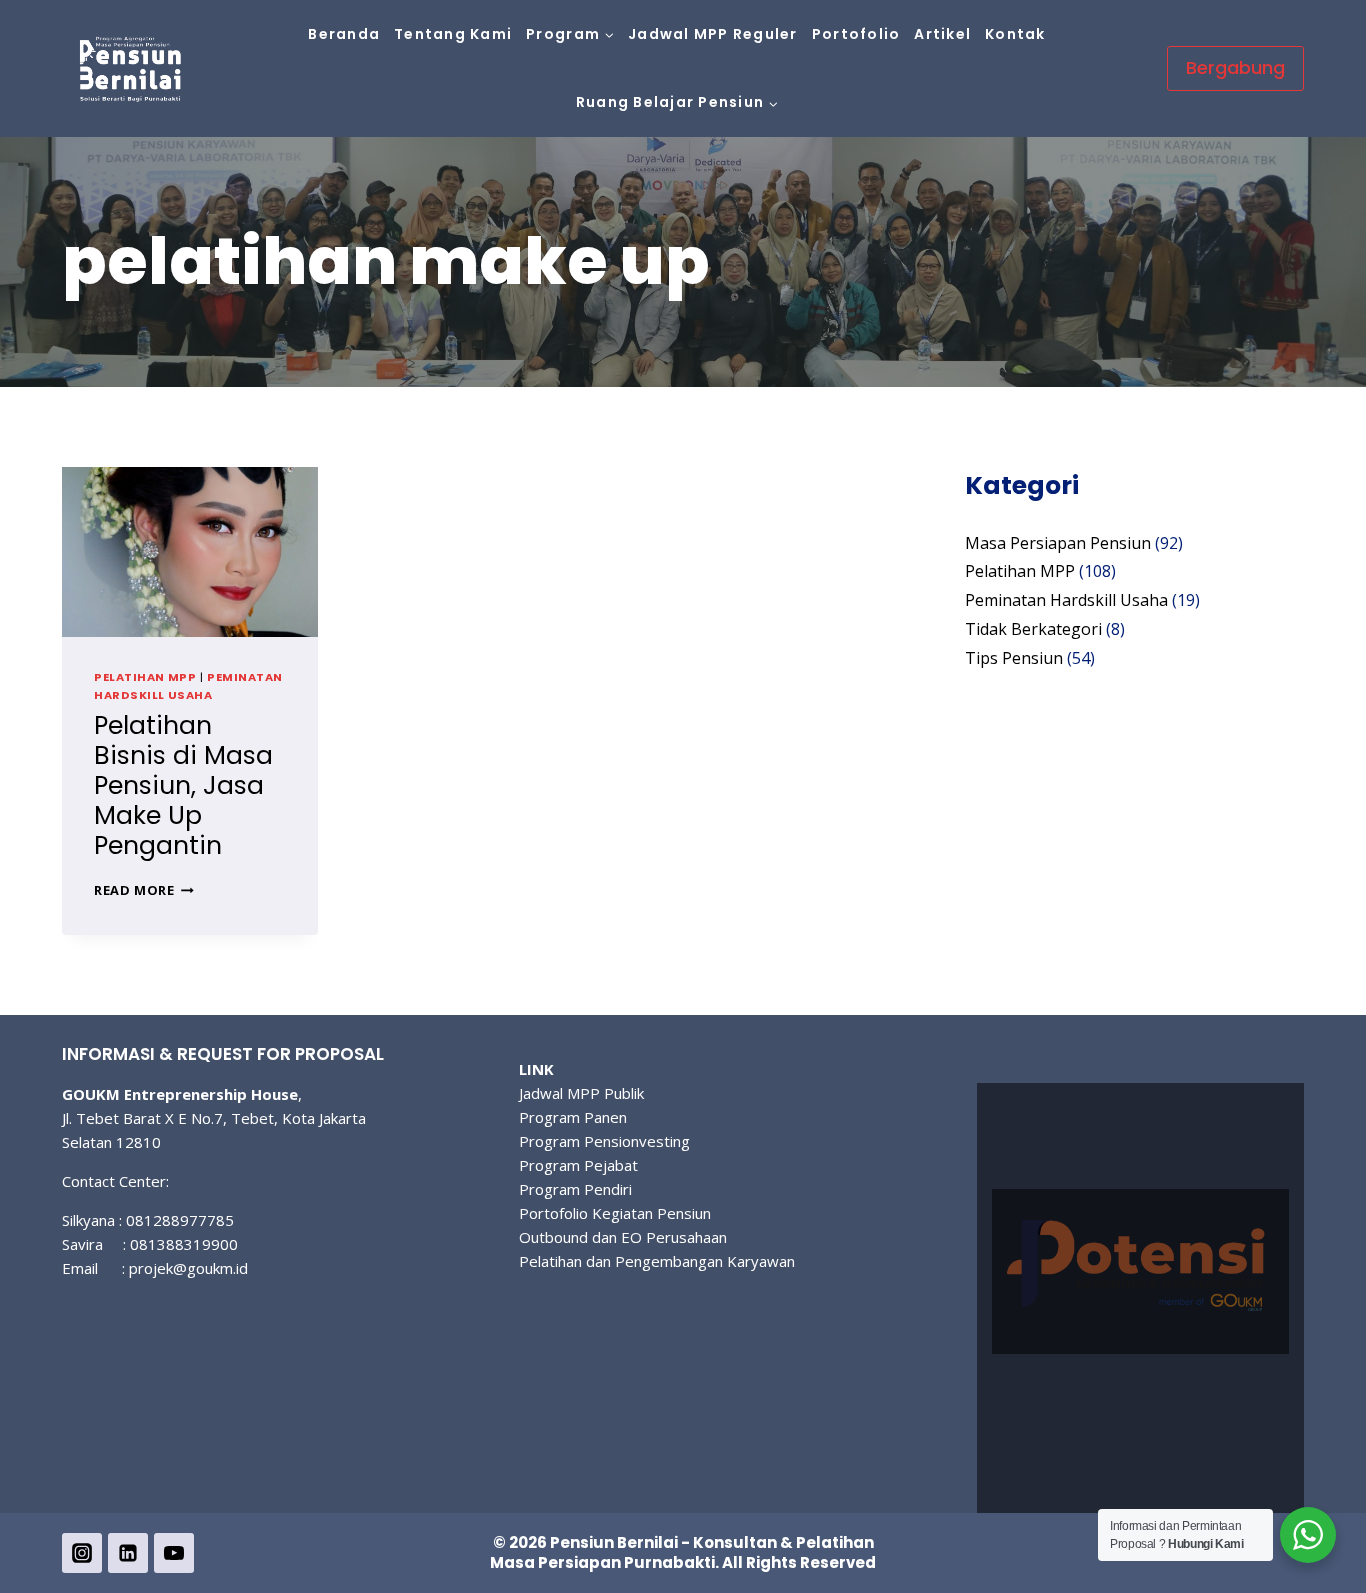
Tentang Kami (453, 34)
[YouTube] (174, 1553)
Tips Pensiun (1014, 658)
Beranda (344, 34)
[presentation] (190, 552)
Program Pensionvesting (604, 1141)
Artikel (942, 34)
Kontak (1015, 34)
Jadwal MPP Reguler (713, 34)
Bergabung (1235, 67)
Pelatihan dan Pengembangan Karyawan (657, 1261)
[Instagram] (82, 1553)
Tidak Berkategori (1033, 629)
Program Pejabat (578, 1165)
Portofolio (856, 34)
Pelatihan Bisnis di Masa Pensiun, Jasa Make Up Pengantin (183, 785)
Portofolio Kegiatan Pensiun (615, 1213)
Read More (144, 890)
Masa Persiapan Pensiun (1058, 543)
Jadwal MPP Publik (581, 1093)
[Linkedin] (128, 1553)
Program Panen (573, 1117)
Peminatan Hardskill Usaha (188, 686)
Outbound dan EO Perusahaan (623, 1237)
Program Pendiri (575, 1189)
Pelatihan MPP (145, 677)
